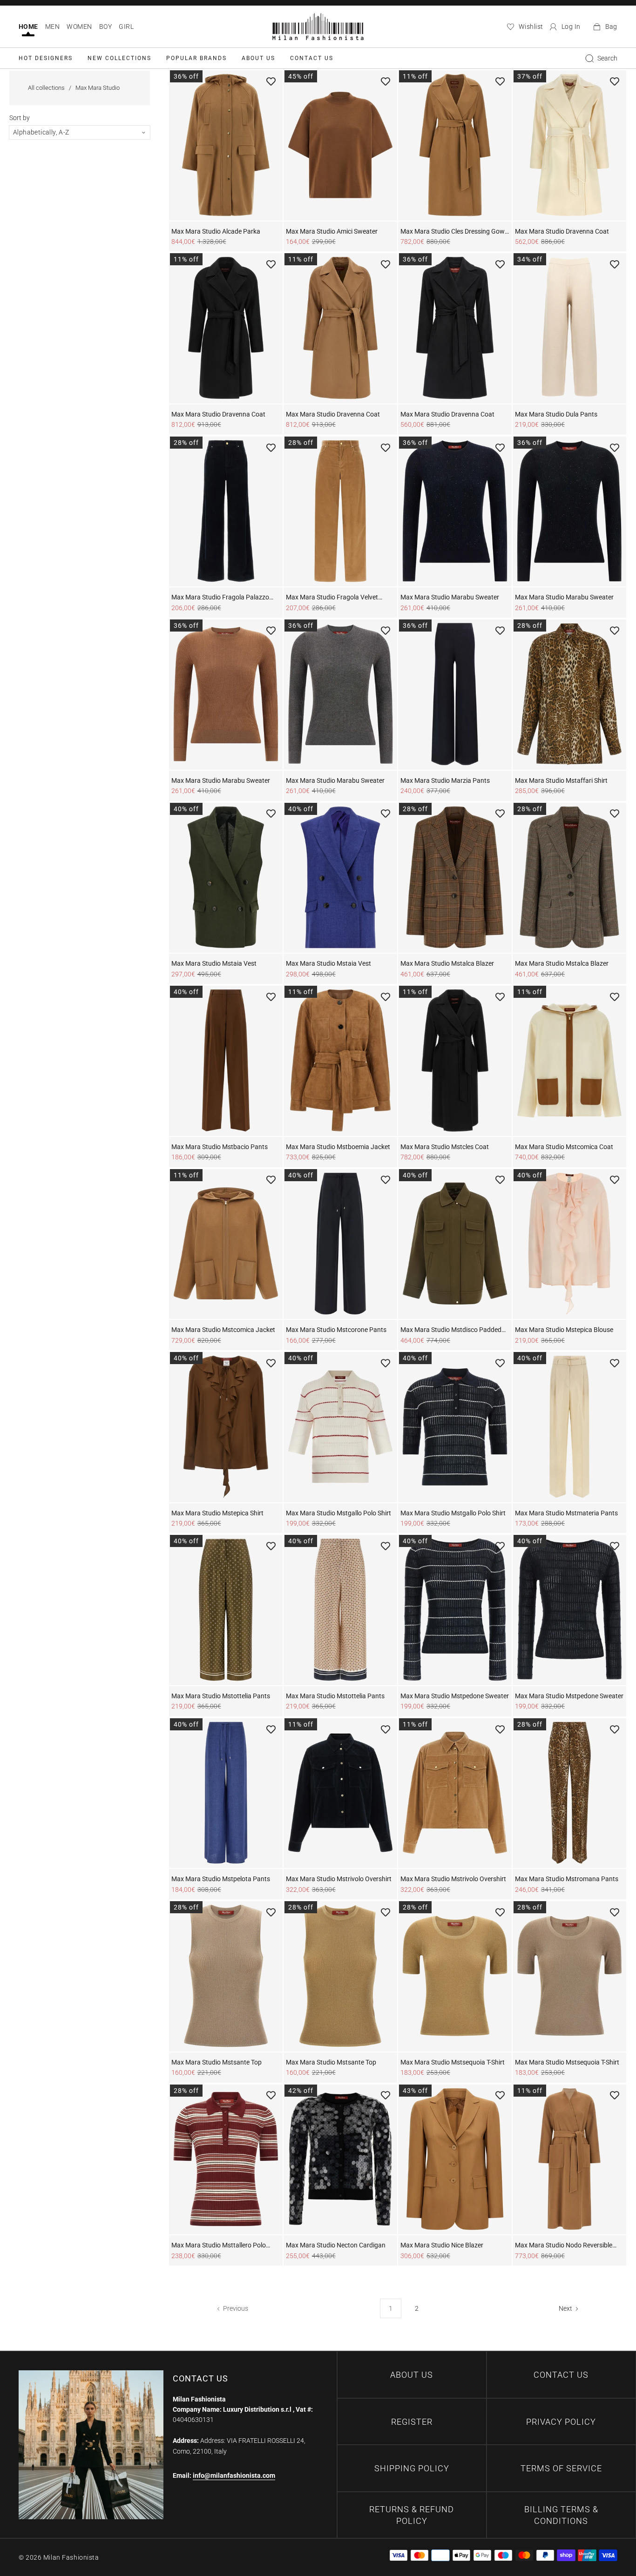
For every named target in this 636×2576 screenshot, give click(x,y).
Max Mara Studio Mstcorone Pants (336, 1330)
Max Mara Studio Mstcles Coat (445, 1147)
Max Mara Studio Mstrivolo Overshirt (339, 1879)
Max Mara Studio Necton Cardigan (336, 2245)
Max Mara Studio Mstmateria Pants (566, 1513)
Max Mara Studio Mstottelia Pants (221, 1696)
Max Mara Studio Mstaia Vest (214, 963)
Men (52, 27)
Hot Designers (46, 58)
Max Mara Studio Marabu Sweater (450, 597)
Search (607, 58)
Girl (126, 27)
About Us (258, 58)
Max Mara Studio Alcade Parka (216, 231)
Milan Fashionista (71, 2557)
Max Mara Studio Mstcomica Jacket (223, 1330)
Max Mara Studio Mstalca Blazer (447, 963)
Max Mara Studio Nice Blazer (442, 2245)
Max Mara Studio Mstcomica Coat (564, 1147)
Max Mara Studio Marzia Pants (445, 780)
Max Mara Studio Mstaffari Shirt (561, 780)
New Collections (119, 58)
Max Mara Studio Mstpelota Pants (221, 1879)
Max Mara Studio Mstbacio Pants (220, 1147)
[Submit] (589, 58)
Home (28, 27)
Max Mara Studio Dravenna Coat (562, 231)
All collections (46, 88)
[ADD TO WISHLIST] (271, 81)
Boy (105, 27)
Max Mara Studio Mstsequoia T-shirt (453, 2062)
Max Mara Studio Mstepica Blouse (564, 1330)
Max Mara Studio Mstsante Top (217, 2062)
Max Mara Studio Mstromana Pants (567, 1879)
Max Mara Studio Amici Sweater (332, 231)
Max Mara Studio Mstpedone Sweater (455, 1696)
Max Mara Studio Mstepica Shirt (217, 1513)
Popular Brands (196, 58)
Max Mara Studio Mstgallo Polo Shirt (338, 1513)
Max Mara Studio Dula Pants (556, 414)
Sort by (20, 118)
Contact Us (312, 58)
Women (79, 27)
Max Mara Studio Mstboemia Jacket (338, 1147)
